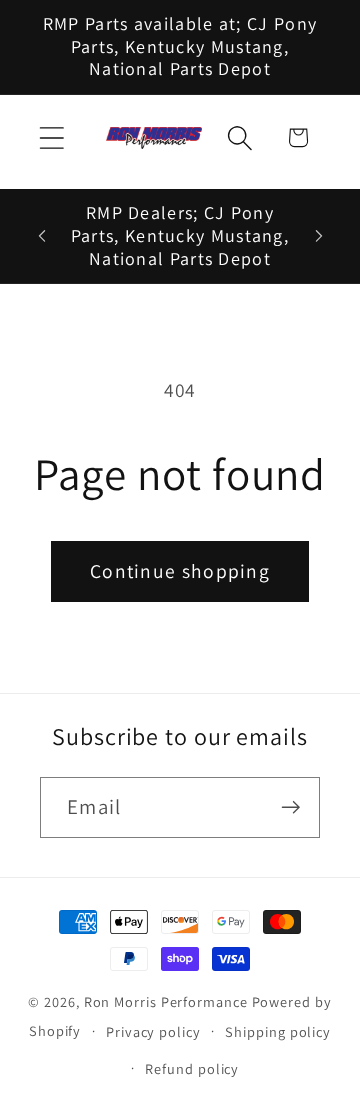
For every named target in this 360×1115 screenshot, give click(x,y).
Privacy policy (153, 1031)
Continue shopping (180, 571)
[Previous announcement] (42, 236)
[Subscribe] (290, 807)
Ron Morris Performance (166, 1001)
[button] (51, 137)
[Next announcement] (319, 236)
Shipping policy (278, 1031)
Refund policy (192, 1068)
